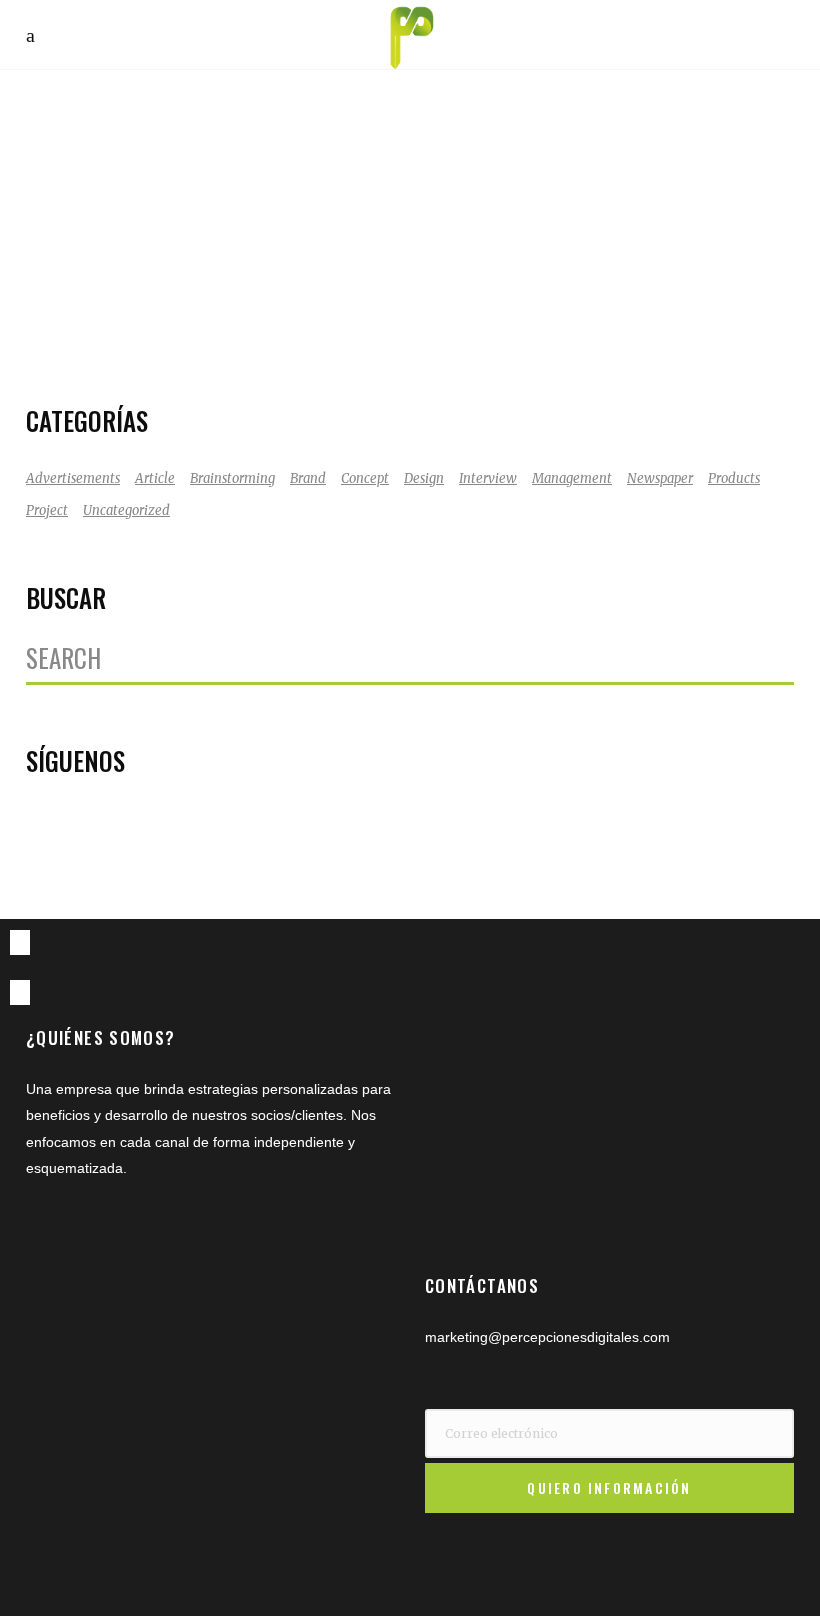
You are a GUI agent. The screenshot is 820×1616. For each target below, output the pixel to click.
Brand (308, 478)
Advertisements (73, 478)
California (99, 323)
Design (424, 478)
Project (47, 510)
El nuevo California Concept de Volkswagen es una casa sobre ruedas (196, 202)
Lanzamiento (182, 323)
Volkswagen (105, 350)
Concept (365, 478)
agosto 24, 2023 (116, 297)
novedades (268, 323)
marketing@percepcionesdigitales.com (547, 1337)
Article (155, 478)
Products (734, 478)
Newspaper (660, 478)
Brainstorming (232, 478)
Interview (488, 478)
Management (572, 478)
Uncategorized (126, 510)
